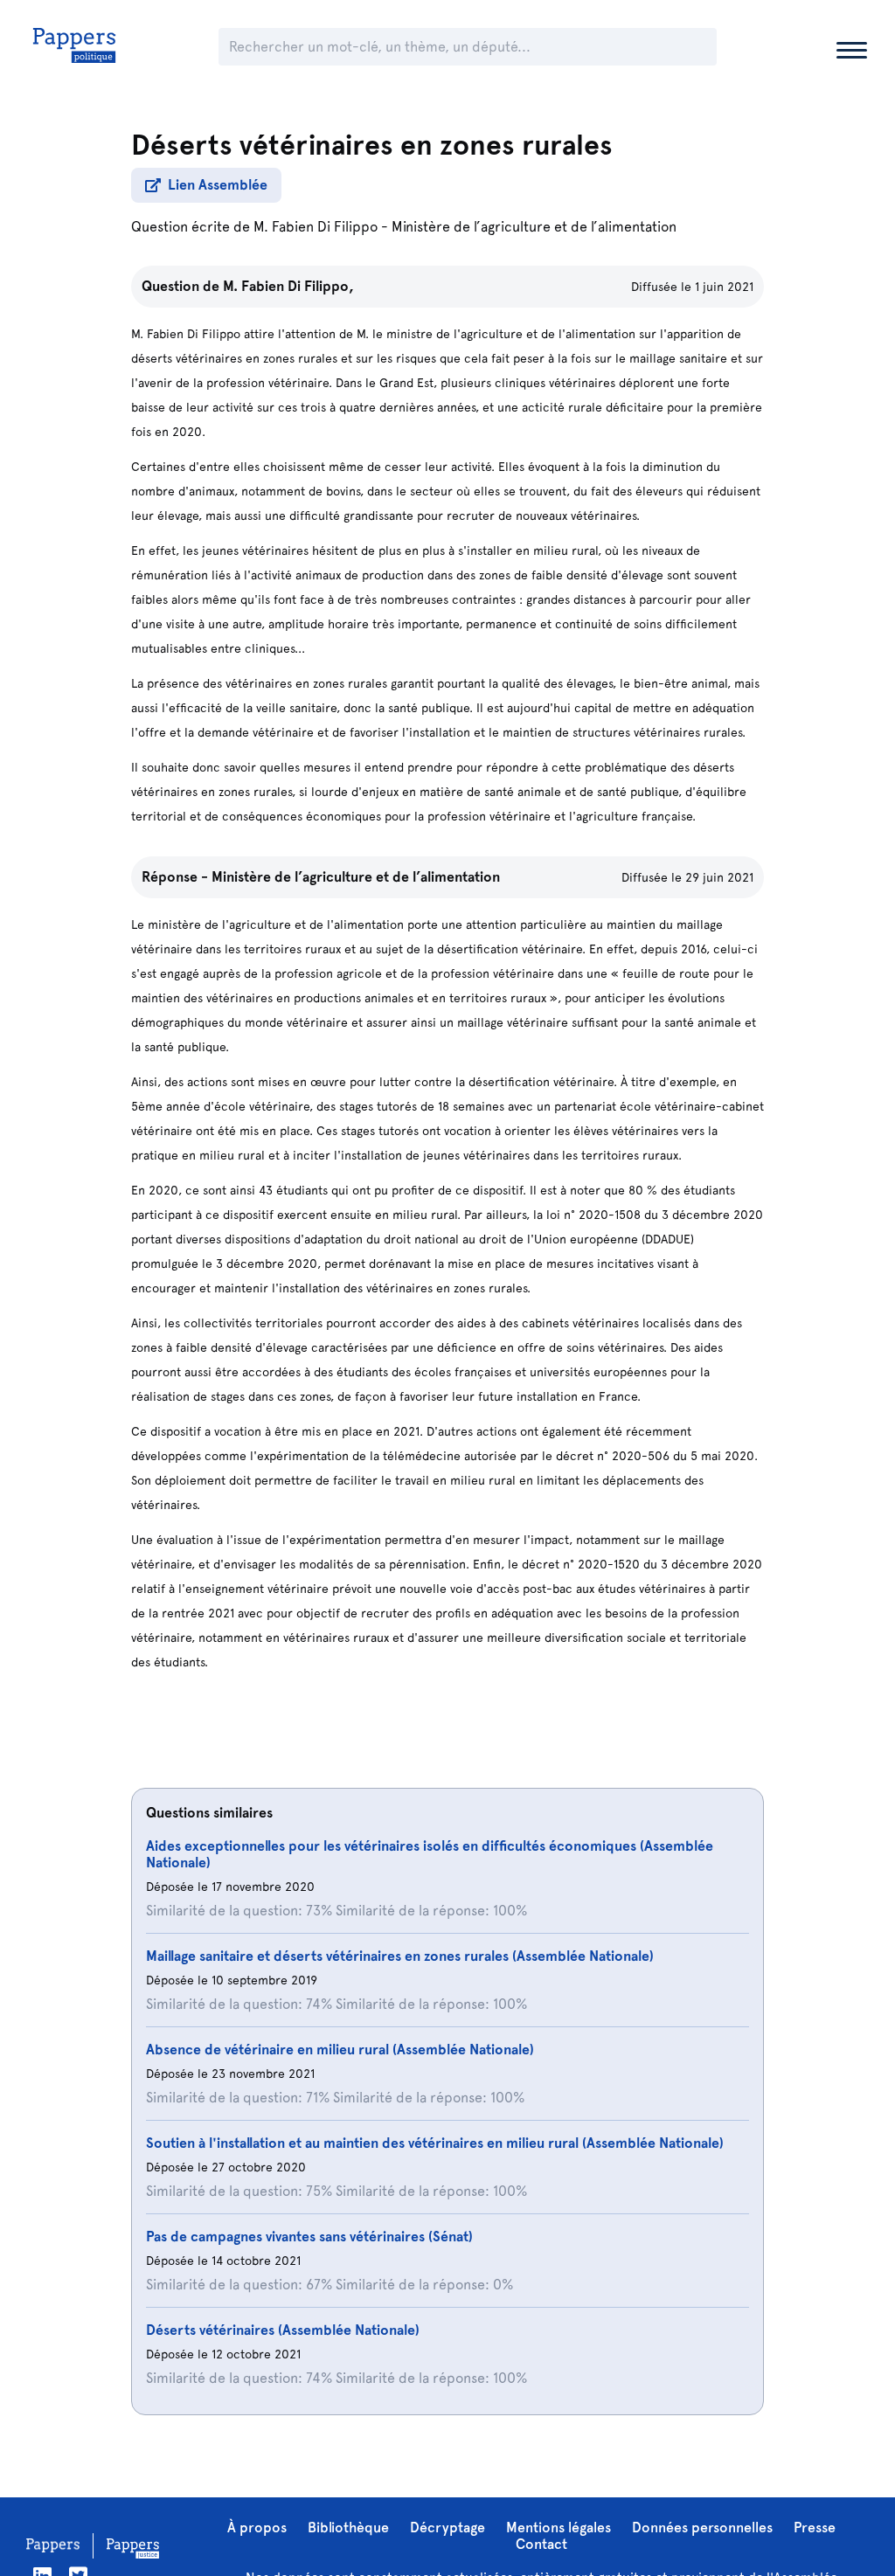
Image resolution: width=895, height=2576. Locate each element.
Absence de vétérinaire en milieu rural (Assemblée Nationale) (340, 2050)
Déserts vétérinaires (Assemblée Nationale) (283, 2330)
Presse (815, 2528)
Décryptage (447, 2528)
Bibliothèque (348, 2528)
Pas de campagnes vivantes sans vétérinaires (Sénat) (309, 2237)
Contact (541, 2544)
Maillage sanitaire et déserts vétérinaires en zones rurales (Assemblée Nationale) (400, 1956)
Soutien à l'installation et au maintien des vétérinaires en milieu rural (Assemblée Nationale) (435, 2143)
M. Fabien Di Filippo (316, 227)
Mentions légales (559, 2528)
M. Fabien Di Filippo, (288, 286)
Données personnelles (702, 2528)
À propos (257, 2528)
